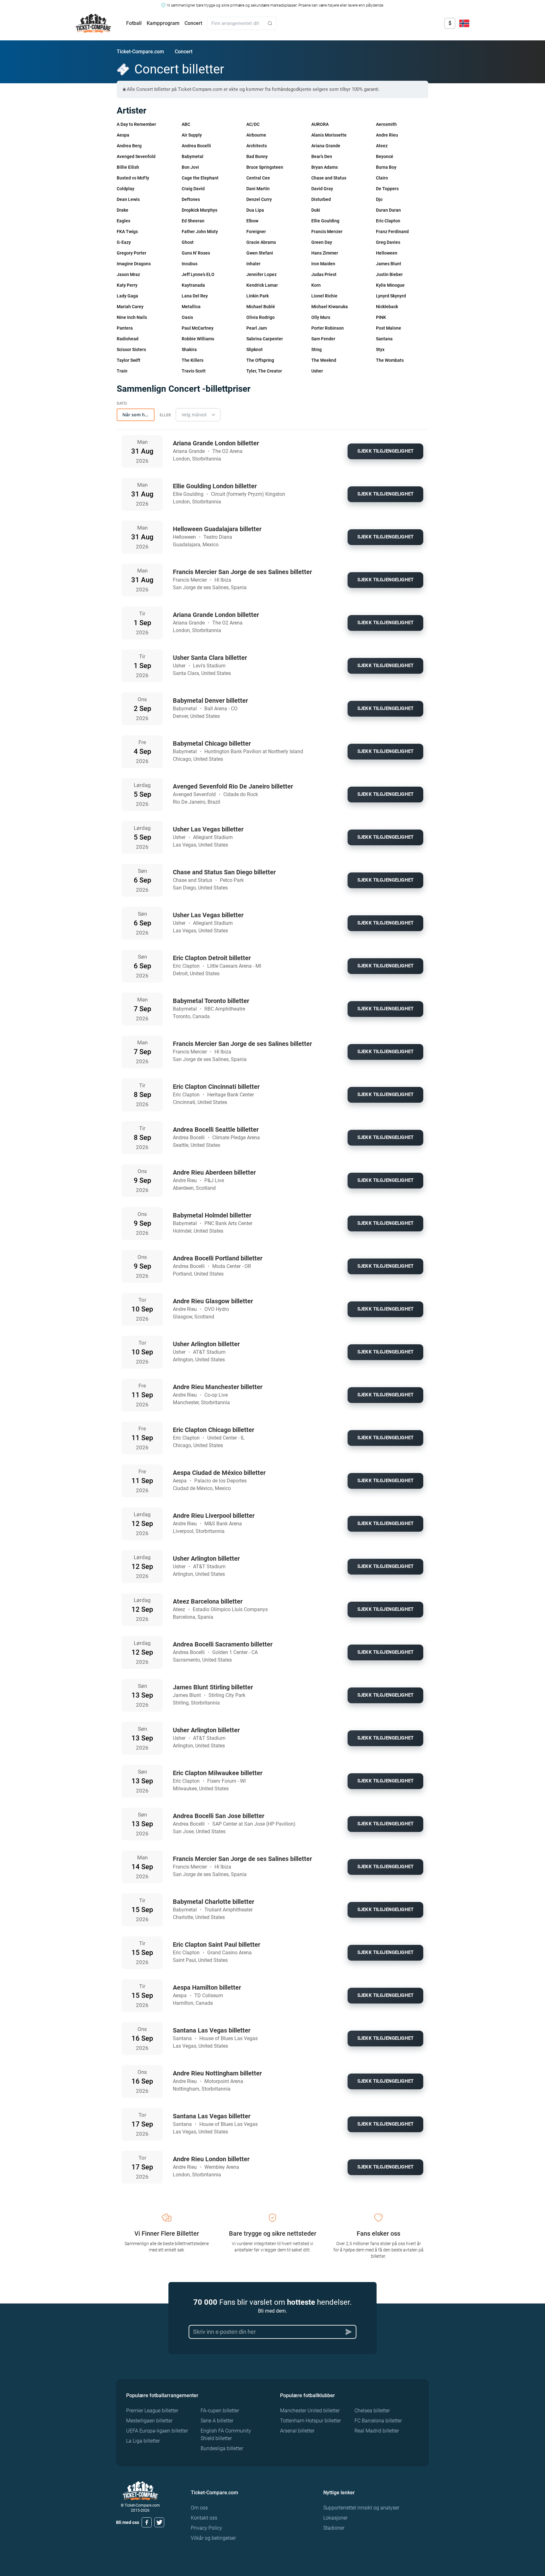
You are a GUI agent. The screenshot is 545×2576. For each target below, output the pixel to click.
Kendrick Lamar (262, 285)
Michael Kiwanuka (330, 307)
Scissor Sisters (131, 349)
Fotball (134, 23)
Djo (379, 199)
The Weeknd (324, 360)
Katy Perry (127, 285)
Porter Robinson (328, 328)
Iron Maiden (323, 264)
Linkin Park (258, 296)
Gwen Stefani (260, 253)
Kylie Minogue (390, 285)
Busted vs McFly (133, 178)
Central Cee (258, 178)
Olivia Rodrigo (261, 317)
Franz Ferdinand (392, 232)
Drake (123, 210)
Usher (317, 371)
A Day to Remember (136, 124)
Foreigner (256, 232)
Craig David (193, 189)
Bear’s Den (322, 156)
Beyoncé (385, 156)
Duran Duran (388, 210)
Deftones (191, 199)
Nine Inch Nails (132, 317)
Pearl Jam (257, 328)
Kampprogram (163, 23)
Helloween (387, 253)
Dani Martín (258, 189)
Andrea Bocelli (196, 146)
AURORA (320, 124)
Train (122, 371)
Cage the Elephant (200, 178)
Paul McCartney (198, 328)
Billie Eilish (128, 167)
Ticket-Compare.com (140, 52)
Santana (384, 339)
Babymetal (193, 156)
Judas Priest (324, 274)
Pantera (125, 328)
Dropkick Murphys (199, 210)
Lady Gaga (127, 296)
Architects (257, 146)
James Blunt (389, 264)
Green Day (322, 242)
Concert (193, 23)
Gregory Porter (132, 253)
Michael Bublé (261, 307)
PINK (381, 317)
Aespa (123, 135)
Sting (316, 349)
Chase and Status (329, 178)
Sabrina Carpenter (265, 339)
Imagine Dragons (134, 264)
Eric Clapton (388, 221)
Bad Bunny (257, 156)
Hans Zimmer (325, 253)
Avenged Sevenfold (136, 156)
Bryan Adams (325, 167)
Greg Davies (388, 242)
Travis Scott (194, 371)
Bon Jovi (190, 167)
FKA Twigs (127, 232)
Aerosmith (386, 124)
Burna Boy (386, 167)
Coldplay (126, 189)
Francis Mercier (327, 232)
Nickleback (387, 307)
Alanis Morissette (329, 135)
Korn (316, 285)
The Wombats (390, 360)
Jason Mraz (128, 274)
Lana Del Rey (195, 296)
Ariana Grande (326, 146)
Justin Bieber (389, 274)
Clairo (382, 178)
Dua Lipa (255, 210)
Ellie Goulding (325, 221)
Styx (380, 349)
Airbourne (256, 135)
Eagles (123, 221)
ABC (186, 124)
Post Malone (389, 328)
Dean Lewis (128, 199)
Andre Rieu (387, 135)
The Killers (193, 360)
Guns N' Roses (196, 253)
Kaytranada (193, 285)
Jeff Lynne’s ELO (198, 274)
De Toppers (387, 189)
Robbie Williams (198, 339)
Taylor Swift (129, 360)
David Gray (322, 189)
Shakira (189, 349)
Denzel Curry (259, 199)
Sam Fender (323, 339)
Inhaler (253, 264)
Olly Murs (321, 317)
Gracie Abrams (261, 242)
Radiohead (128, 339)
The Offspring (260, 360)
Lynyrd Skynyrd (391, 296)
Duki (316, 210)
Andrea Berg (129, 146)
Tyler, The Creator (264, 371)
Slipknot (255, 349)
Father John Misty (200, 232)
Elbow (252, 221)
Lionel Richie (324, 296)
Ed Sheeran (193, 221)
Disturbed (321, 199)
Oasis (187, 317)
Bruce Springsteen (265, 167)
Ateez (382, 146)
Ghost (188, 242)
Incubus (190, 264)
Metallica (191, 307)
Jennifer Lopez (261, 274)
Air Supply (192, 135)
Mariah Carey (130, 307)
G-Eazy (124, 242)
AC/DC (253, 124)
